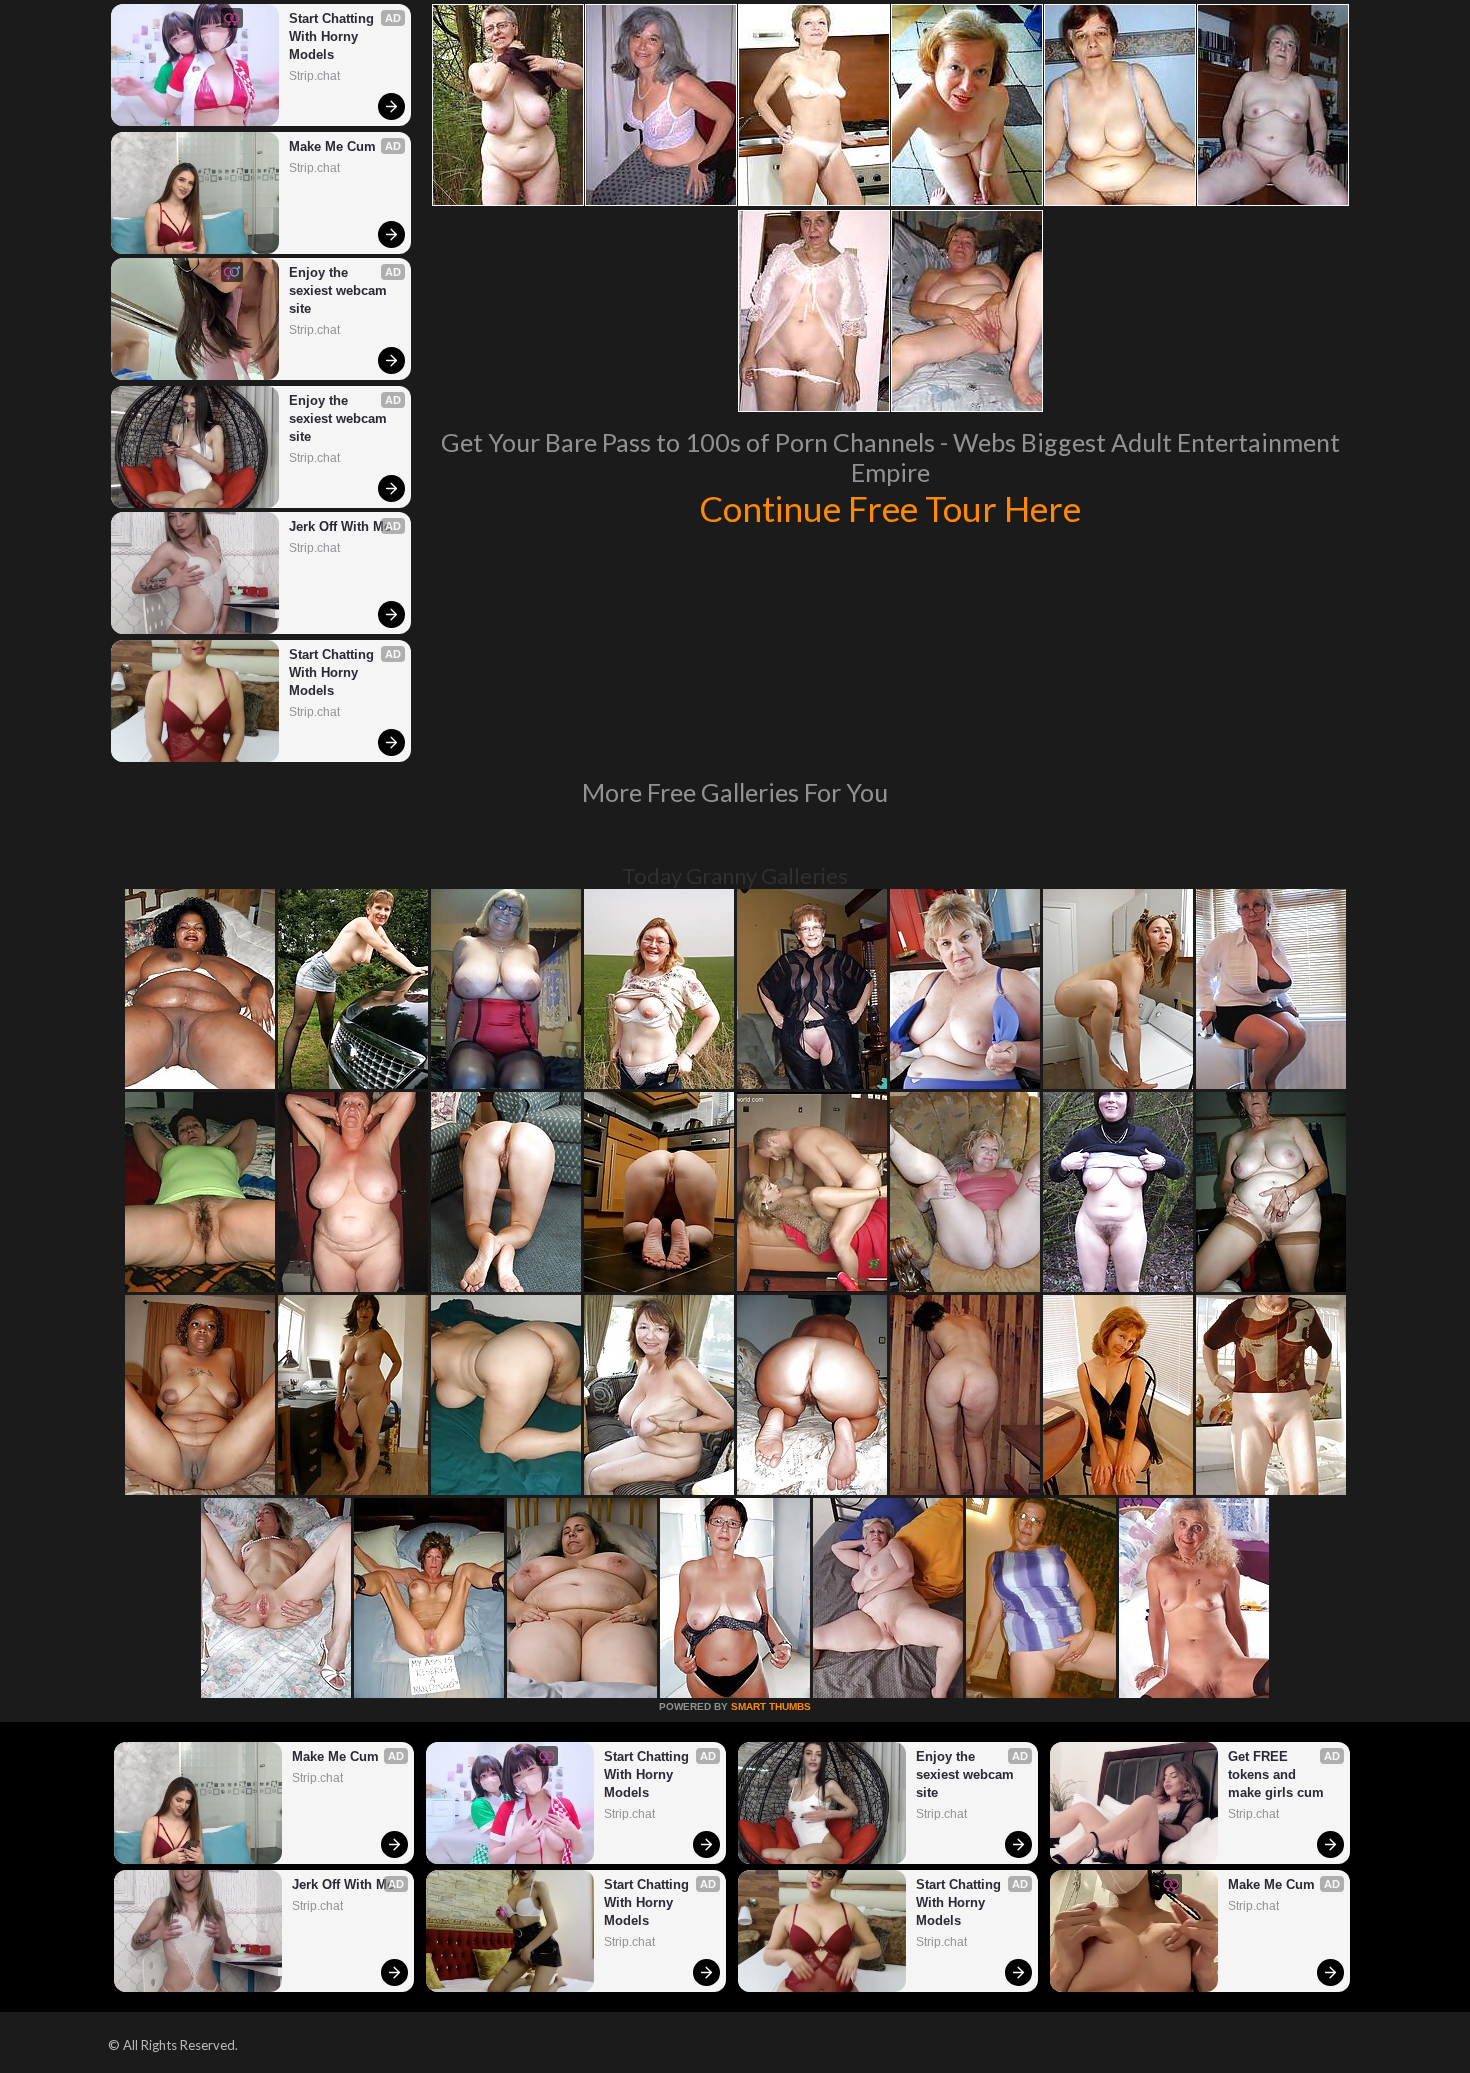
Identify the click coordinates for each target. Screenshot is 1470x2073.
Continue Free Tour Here (890, 508)
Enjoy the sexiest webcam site (340, 290)
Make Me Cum (332, 146)
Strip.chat (314, 76)
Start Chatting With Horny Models (333, 36)
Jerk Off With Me (340, 526)
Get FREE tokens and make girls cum (1276, 1774)
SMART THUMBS (771, 1706)
